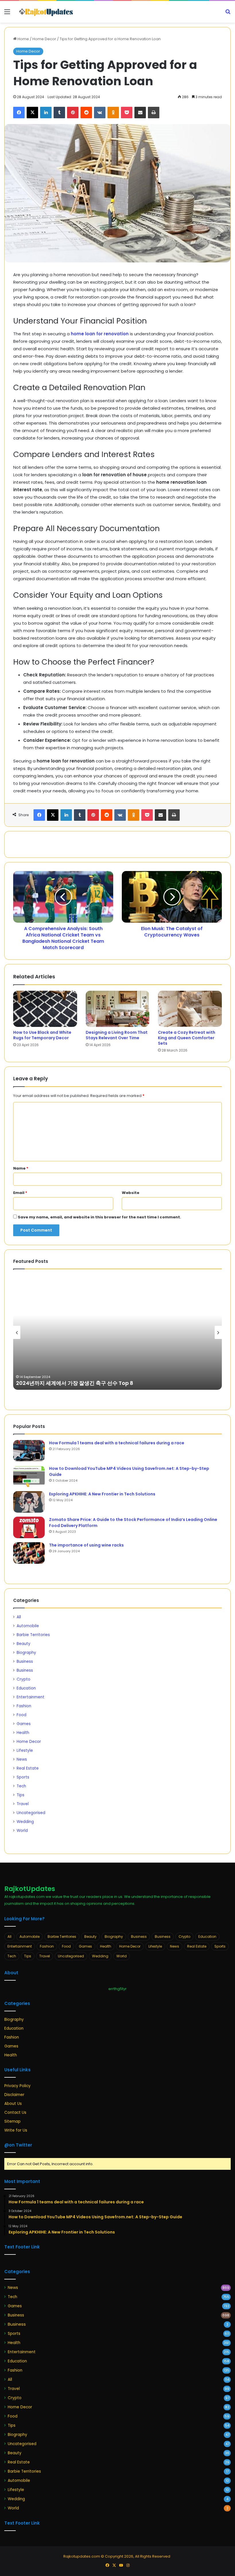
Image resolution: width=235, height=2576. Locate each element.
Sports (23, 1777)
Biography (26, 1653)
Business (25, 1661)
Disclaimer (14, 2095)
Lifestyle (25, 1750)
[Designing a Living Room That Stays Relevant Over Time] (118, 1009)
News (22, 1759)
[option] (117, 1332)
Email (20, 1193)
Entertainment (31, 1697)
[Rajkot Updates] (46, 12)
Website (131, 1193)
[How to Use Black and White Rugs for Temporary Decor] (45, 1009)
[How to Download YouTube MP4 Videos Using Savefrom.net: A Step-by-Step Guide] (29, 1476)
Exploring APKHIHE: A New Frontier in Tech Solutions (102, 1494)
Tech (21, 1786)
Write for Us (16, 2130)
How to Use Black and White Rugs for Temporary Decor (42, 1035)
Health (23, 1733)
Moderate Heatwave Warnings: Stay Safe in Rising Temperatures (102, 1383)
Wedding (25, 1822)
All (19, 1617)
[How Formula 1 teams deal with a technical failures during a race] (29, 1451)
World (22, 1831)
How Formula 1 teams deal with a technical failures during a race (117, 1443)
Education (26, 1688)
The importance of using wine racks (86, 1545)
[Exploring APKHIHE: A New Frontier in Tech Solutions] (29, 1502)
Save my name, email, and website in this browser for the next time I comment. (99, 1217)
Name (21, 1168)
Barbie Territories (33, 1635)
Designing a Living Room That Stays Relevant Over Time (117, 1035)
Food (21, 1715)
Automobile (28, 1626)
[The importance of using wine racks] (29, 1553)
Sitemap (12, 2121)
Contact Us (15, 2113)
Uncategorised (31, 1813)
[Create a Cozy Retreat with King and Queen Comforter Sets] (190, 1009)
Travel (23, 1804)
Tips (20, 1795)
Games (24, 1724)
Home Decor (44, 39)
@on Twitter (18, 2145)
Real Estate (28, 1768)
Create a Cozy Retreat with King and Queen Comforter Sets (187, 1038)
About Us (13, 2104)
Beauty (23, 1644)
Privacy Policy (17, 2086)
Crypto (23, 1679)
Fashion (24, 1706)
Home (23, 39)
